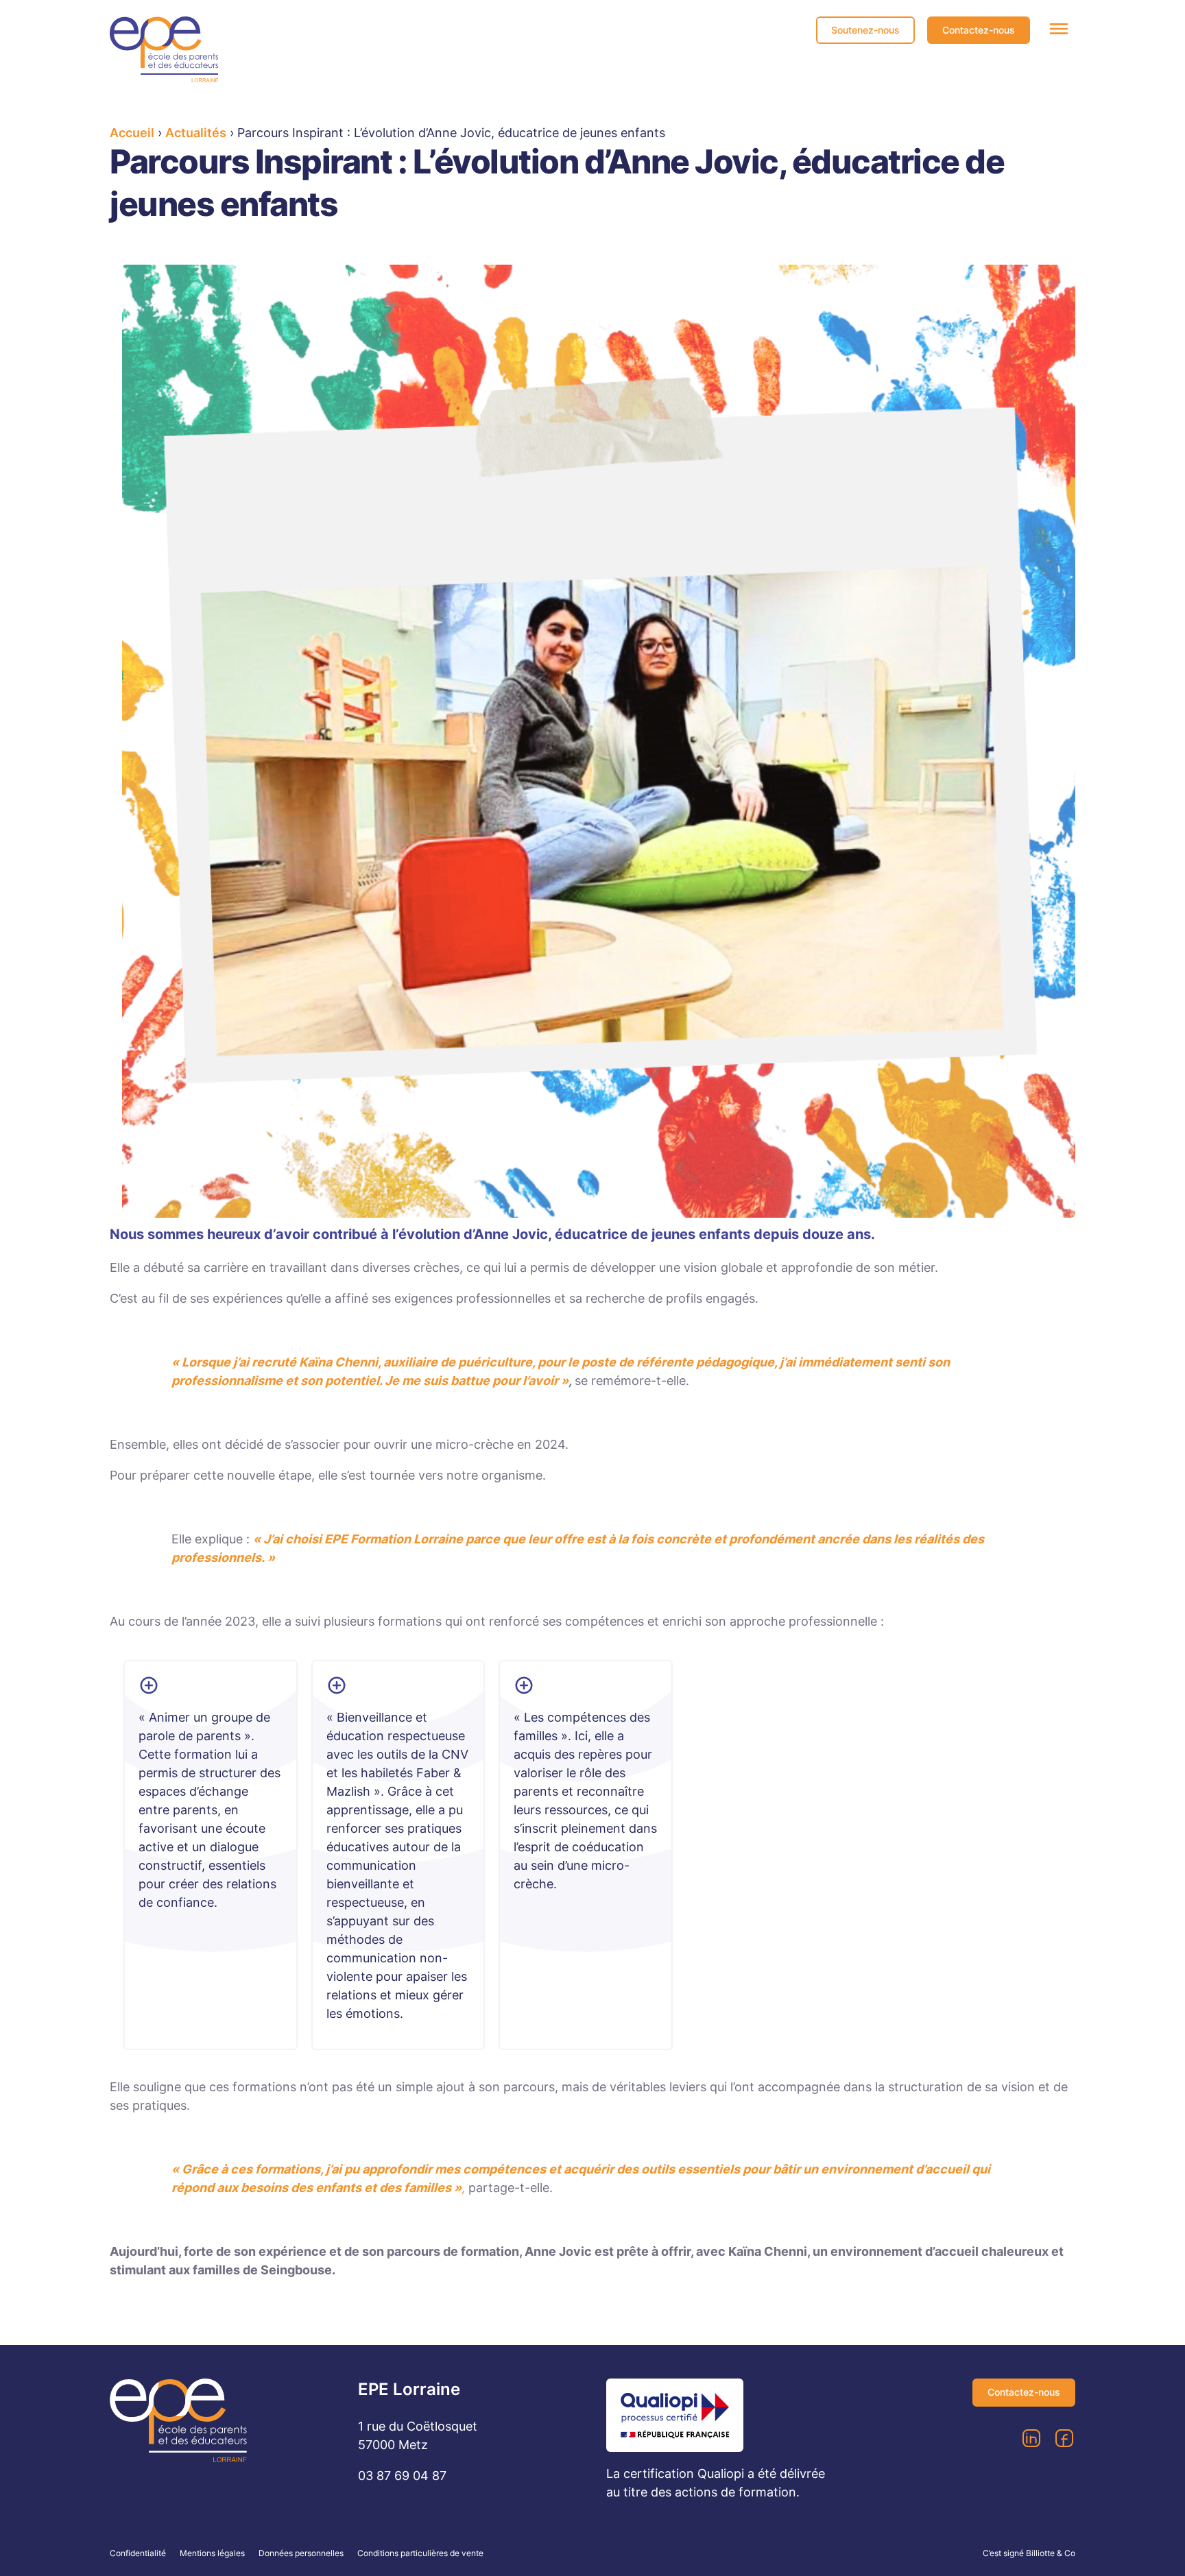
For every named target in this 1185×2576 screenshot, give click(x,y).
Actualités (196, 133)
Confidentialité (138, 2553)
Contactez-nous (979, 30)
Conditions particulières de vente (420, 2553)
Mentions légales (212, 2553)
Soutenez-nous (865, 30)
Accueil (132, 133)
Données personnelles (301, 2553)
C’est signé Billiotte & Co (1029, 2553)
